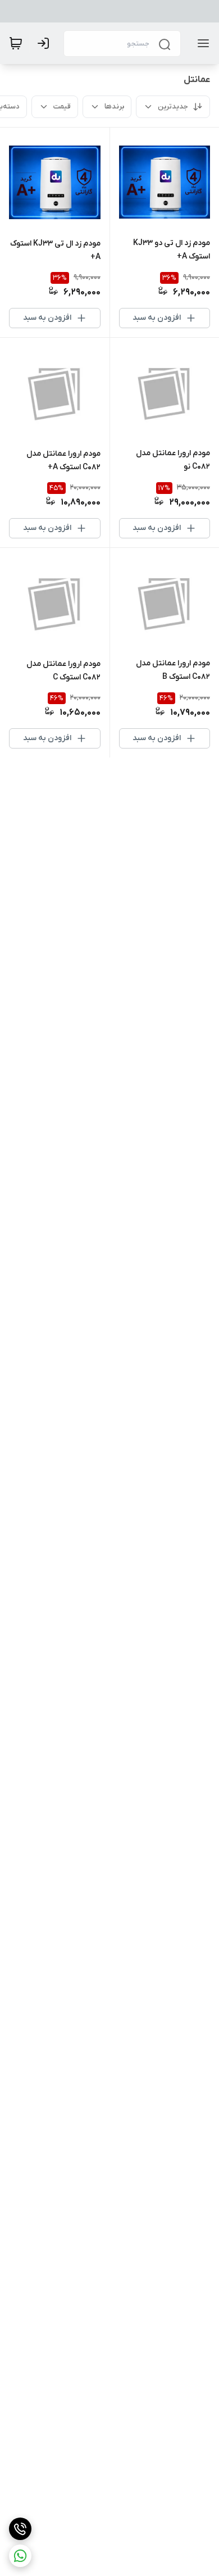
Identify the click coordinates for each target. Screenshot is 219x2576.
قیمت (62, 106)
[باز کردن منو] (201, 43)
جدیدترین (173, 106)
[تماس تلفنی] (20, 2529)
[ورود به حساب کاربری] (45, 43)
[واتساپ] (20, 2556)
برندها (114, 106)
